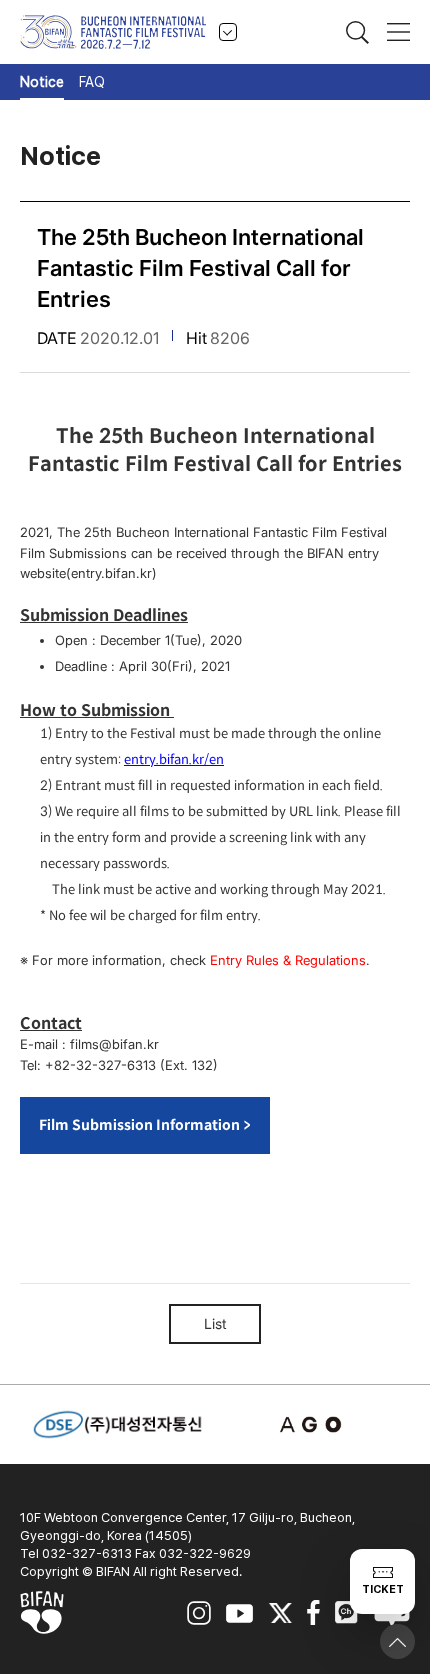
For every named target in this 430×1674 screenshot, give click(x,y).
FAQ (92, 82)
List (215, 1323)
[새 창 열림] (313, 1424)
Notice (42, 82)
